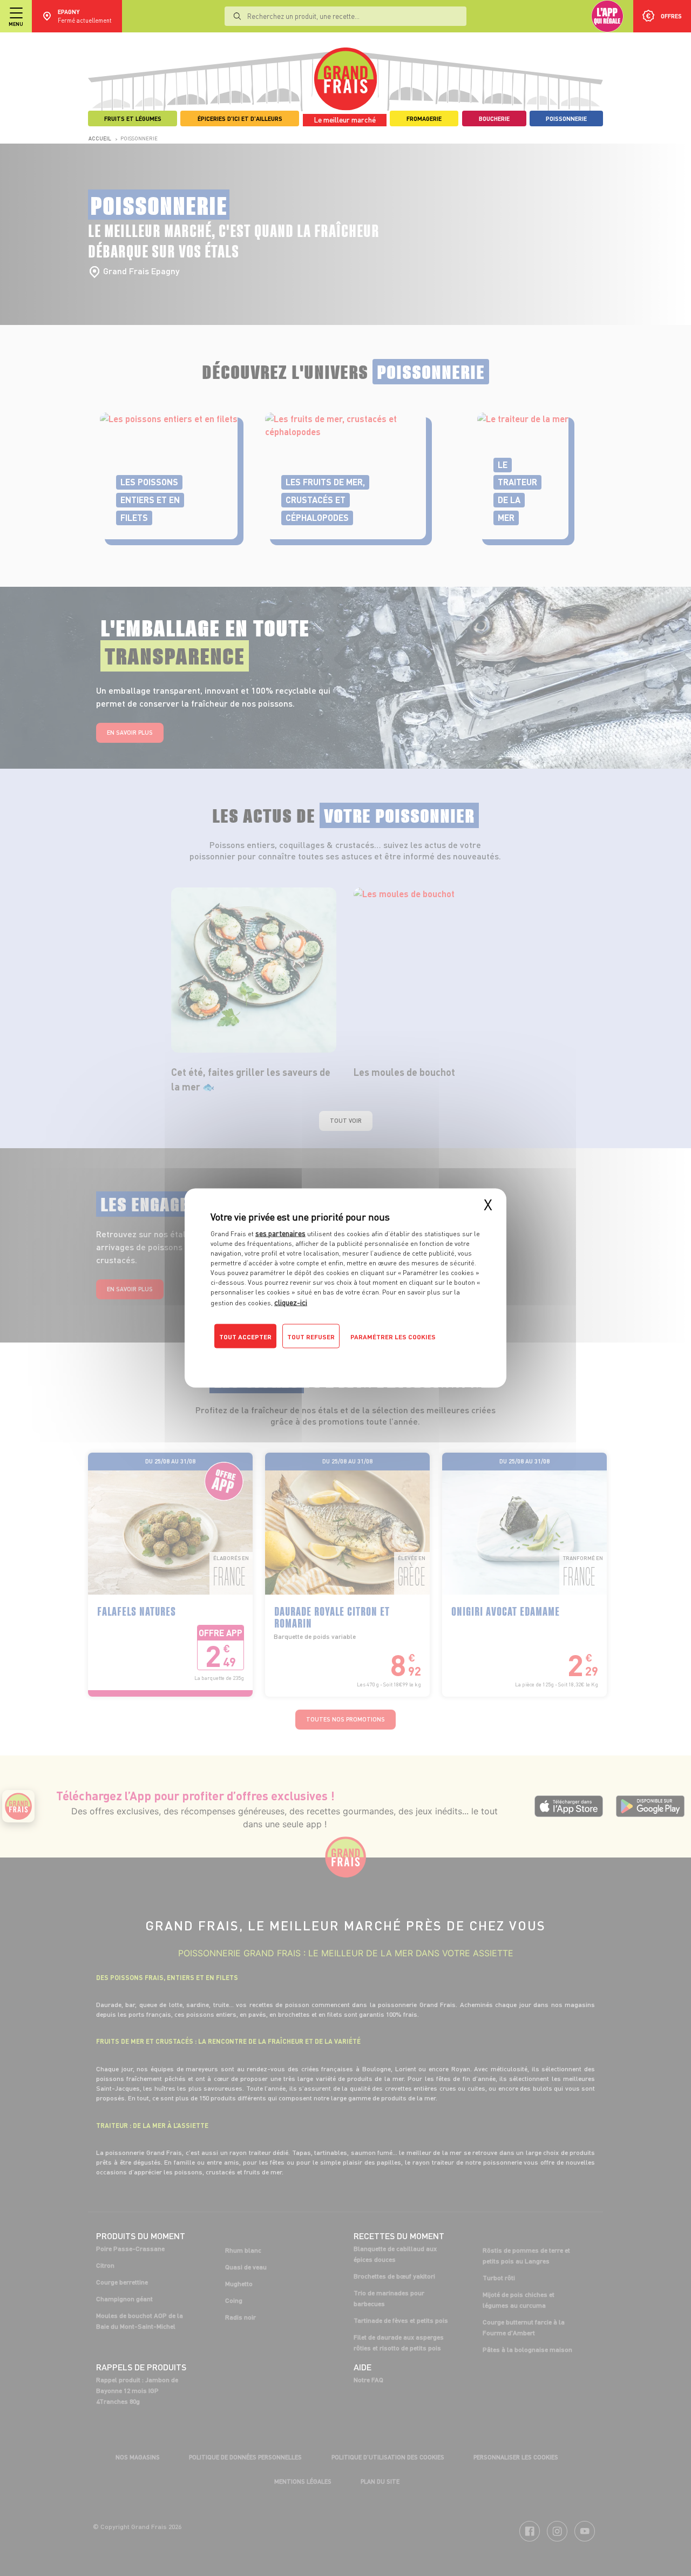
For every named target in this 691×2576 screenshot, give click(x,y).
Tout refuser (311, 1337)
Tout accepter (245, 1337)
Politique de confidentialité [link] (283, 1358)
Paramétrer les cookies (393, 1337)
